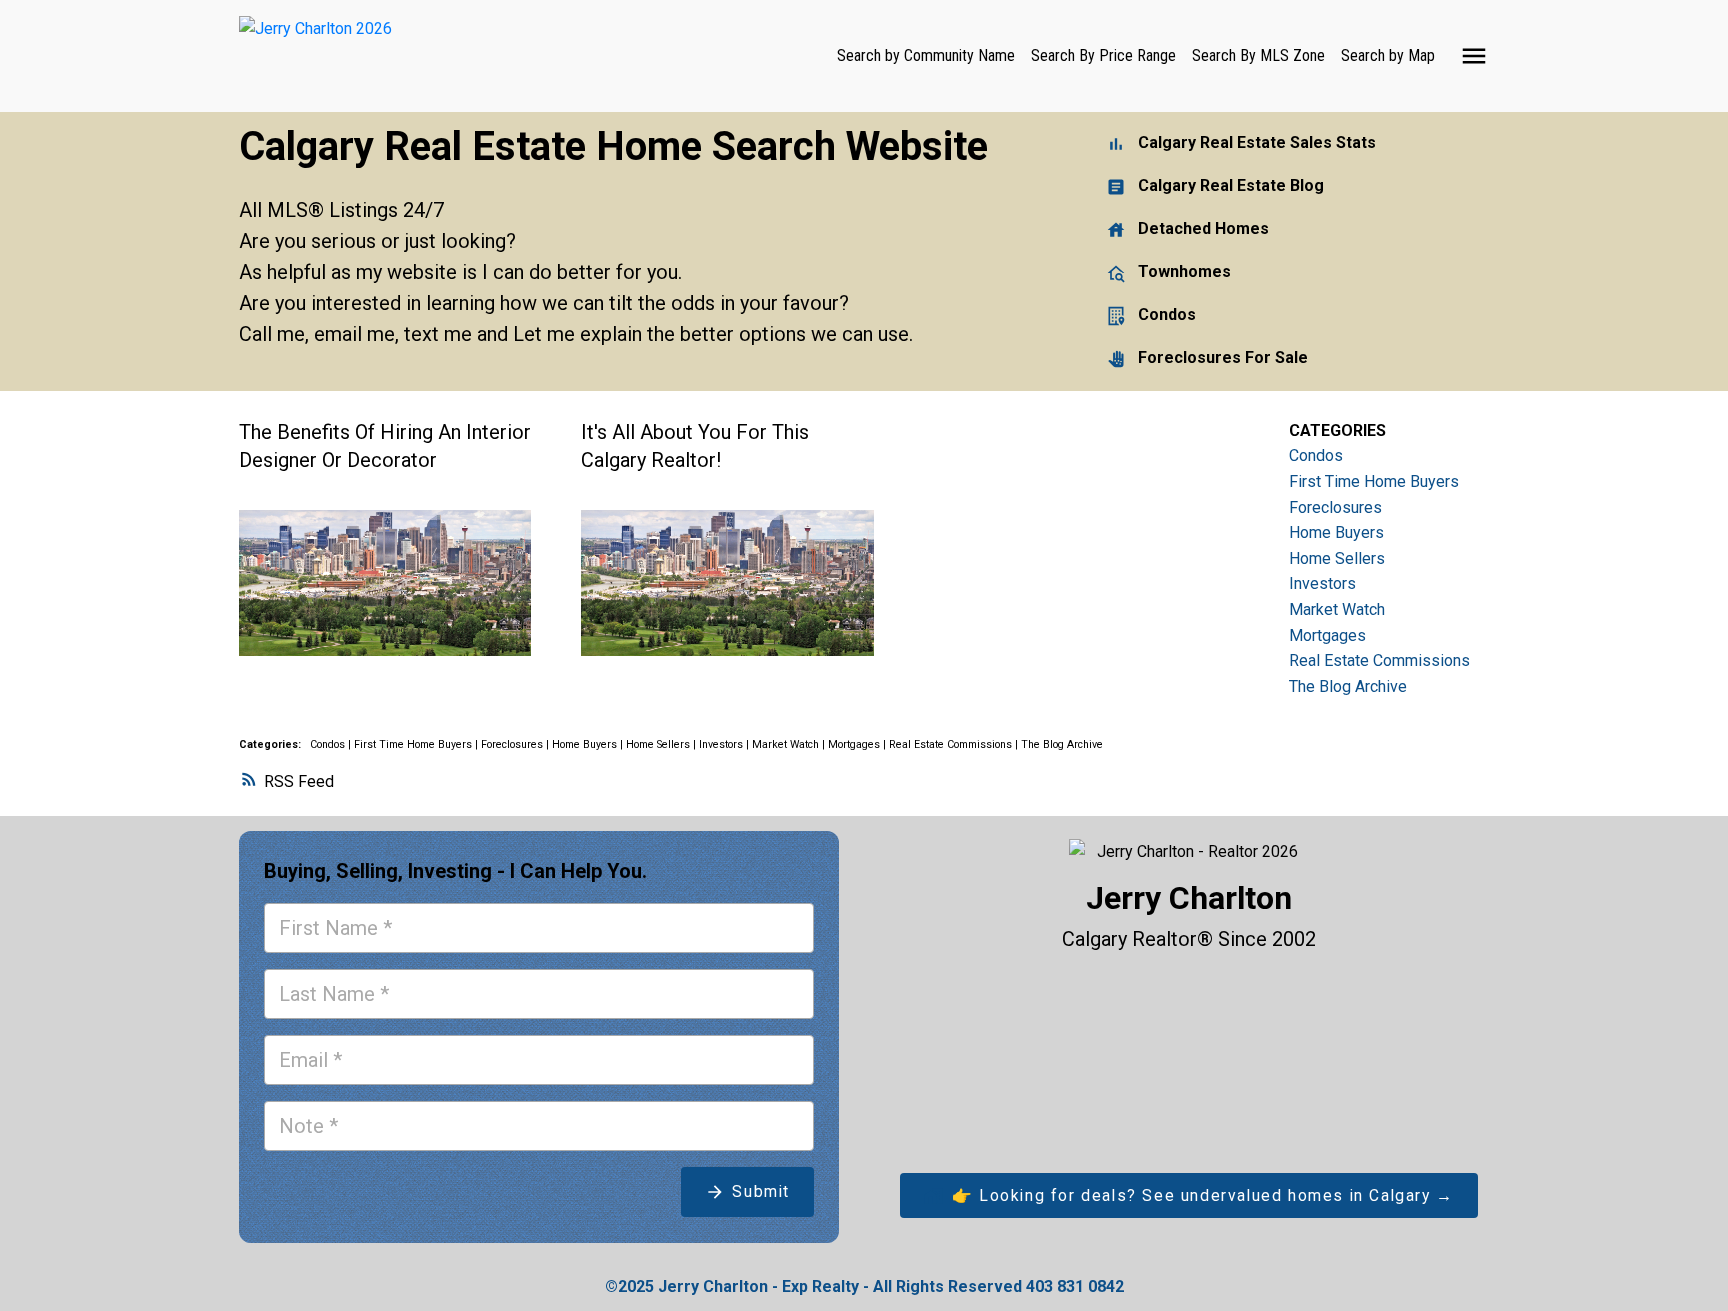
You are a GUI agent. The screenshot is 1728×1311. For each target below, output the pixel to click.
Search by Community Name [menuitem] (926, 55)
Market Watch (787, 744)
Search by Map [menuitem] (1388, 55)
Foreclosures (513, 744)
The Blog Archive (1062, 744)
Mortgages (855, 744)
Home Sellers (659, 744)
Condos (329, 744)
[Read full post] (385, 595)
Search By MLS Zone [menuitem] (1258, 55)
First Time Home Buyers (414, 744)
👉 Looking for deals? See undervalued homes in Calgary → (1203, 1195)
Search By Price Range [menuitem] (1103, 55)
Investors (722, 744)
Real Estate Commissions (952, 744)
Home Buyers (586, 744)
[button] (1189, 1195)
